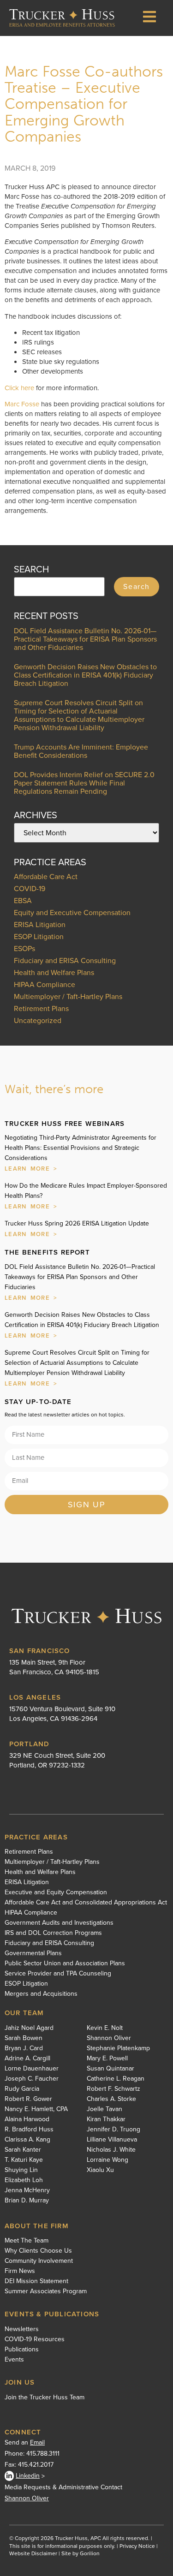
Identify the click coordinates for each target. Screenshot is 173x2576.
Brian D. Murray (27, 2201)
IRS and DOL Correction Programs (53, 1933)
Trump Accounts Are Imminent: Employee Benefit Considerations (81, 751)
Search (137, 586)
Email (37, 2442)
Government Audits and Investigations (59, 1923)
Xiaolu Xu (100, 2170)
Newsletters (22, 2329)
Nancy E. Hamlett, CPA (36, 2109)
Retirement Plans (41, 1008)
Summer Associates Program (46, 2291)
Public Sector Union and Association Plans (65, 1963)
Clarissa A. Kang (27, 2140)
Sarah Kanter (23, 2150)
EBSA (23, 901)
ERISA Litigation (40, 925)
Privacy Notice (137, 2546)
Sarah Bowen (24, 2038)
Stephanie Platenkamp (118, 2048)
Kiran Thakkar (106, 2119)
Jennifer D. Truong (113, 2130)
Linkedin (28, 2476)
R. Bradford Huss (29, 2130)
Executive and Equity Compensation (56, 1892)
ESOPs (24, 949)
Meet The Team (27, 2241)
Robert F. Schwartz (113, 2089)
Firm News (20, 2271)
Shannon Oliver (109, 2038)
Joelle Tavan (104, 2109)
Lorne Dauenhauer (32, 2069)
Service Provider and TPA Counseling (58, 1974)
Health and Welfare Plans (54, 973)
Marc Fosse (22, 404)
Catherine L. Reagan (116, 2079)
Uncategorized (38, 1020)
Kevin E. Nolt (105, 2028)
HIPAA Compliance (45, 985)
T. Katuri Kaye (24, 2160)
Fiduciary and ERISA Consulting (65, 961)
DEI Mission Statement (36, 2281)
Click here (19, 388)
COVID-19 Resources (35, 2339)
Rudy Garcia (22, 2089)
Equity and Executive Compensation (72, 913)
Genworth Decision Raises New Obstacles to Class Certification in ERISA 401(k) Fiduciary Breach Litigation (85, 675)
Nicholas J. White (111, 2150)
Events (14, 2360)
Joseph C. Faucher (32, 2079)
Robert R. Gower (28, 2099)
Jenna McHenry (27, 2190)
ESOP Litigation (39, 937)
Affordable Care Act (46, 877)
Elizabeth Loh (24, 2180)
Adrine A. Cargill (27, 2058)
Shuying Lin (21, 2170)
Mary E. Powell (107, 2058)
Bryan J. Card (24, 2048)
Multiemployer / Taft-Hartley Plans (68, 996)
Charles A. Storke (111, 2099)
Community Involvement (39, 2261)
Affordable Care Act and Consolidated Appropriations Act (86, 1903)
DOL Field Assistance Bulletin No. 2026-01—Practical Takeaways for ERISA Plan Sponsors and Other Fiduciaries (85, 639)
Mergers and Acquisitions (41, 1994)
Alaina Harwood (27, 2119)
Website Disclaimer (33, 2553)
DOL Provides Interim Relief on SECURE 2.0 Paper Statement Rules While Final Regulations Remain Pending (84, 783)
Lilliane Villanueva (112, 2140)
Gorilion (90, 2553)
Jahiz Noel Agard (29, 2028)
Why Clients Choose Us (38, 2251)
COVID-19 (30, 889)
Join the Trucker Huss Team (45, 2397)
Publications (22, 2350)
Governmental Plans (33, 1953)
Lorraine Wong (107, 2160)
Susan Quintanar (110, 2069)
